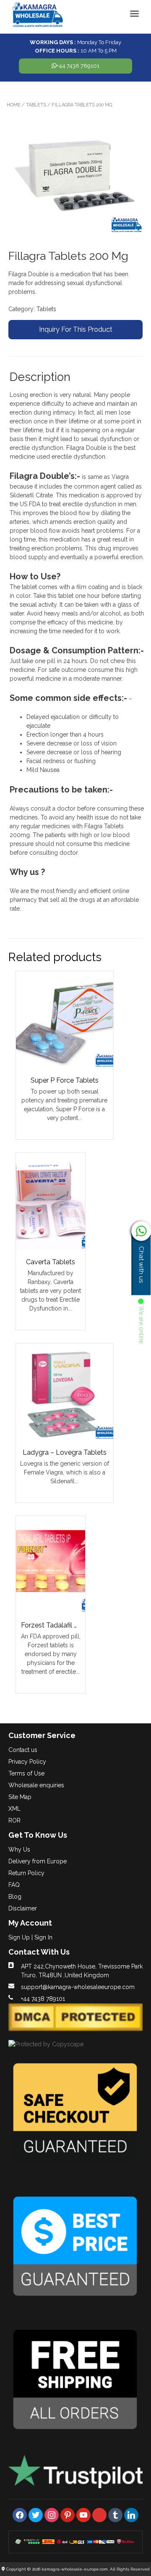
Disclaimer (23, 1908)
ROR (14, 1820)
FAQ (14, 1885)
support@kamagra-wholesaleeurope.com (78, 1987)
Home (14, 105)
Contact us (23, 1750)
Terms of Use (26, 1773)
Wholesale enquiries (36, 1785)
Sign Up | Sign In (30, 1937)
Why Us (19, 1849)
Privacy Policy (27, 1762)
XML (14, 1809)
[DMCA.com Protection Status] (75, 2029)
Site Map (20, 1797)
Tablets (36, 105)
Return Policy (26, 1873)
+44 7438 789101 (78, 66)
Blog (15, 1897)
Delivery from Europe (38, 1861)
